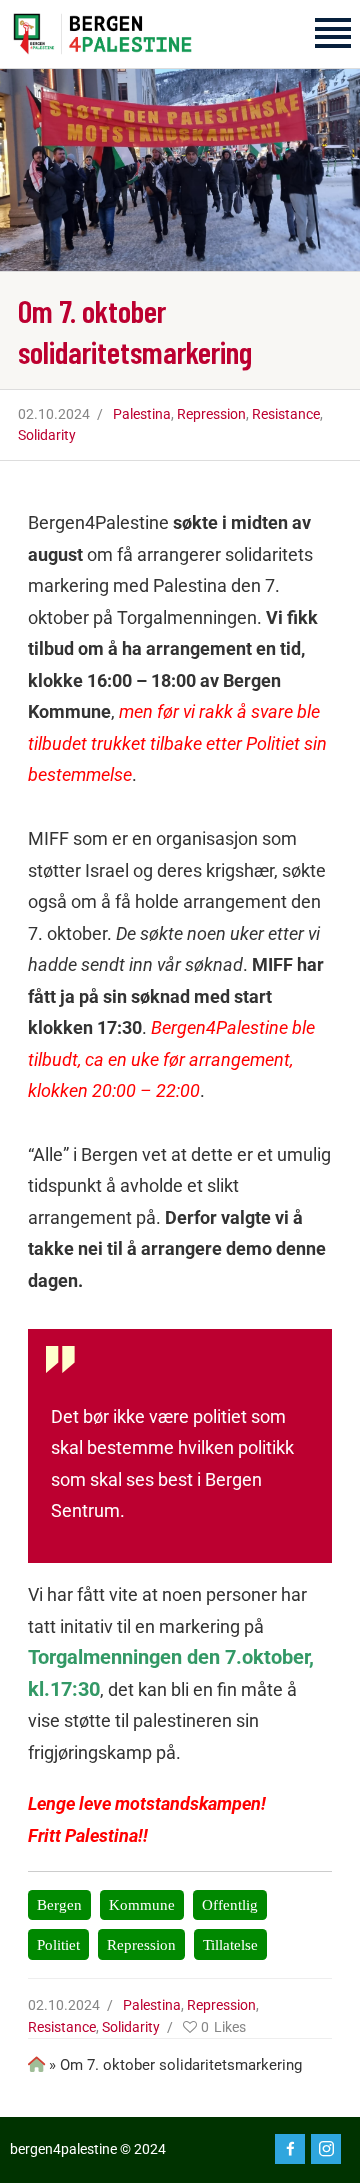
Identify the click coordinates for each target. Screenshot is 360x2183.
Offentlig (230, 1904)
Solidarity (47, 435)
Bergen (59, 1904)
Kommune (142, 1904)
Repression (211, 414)
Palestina (142, 414)
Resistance (286, 414)
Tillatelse (230, 1944)
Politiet (58, 1944)
